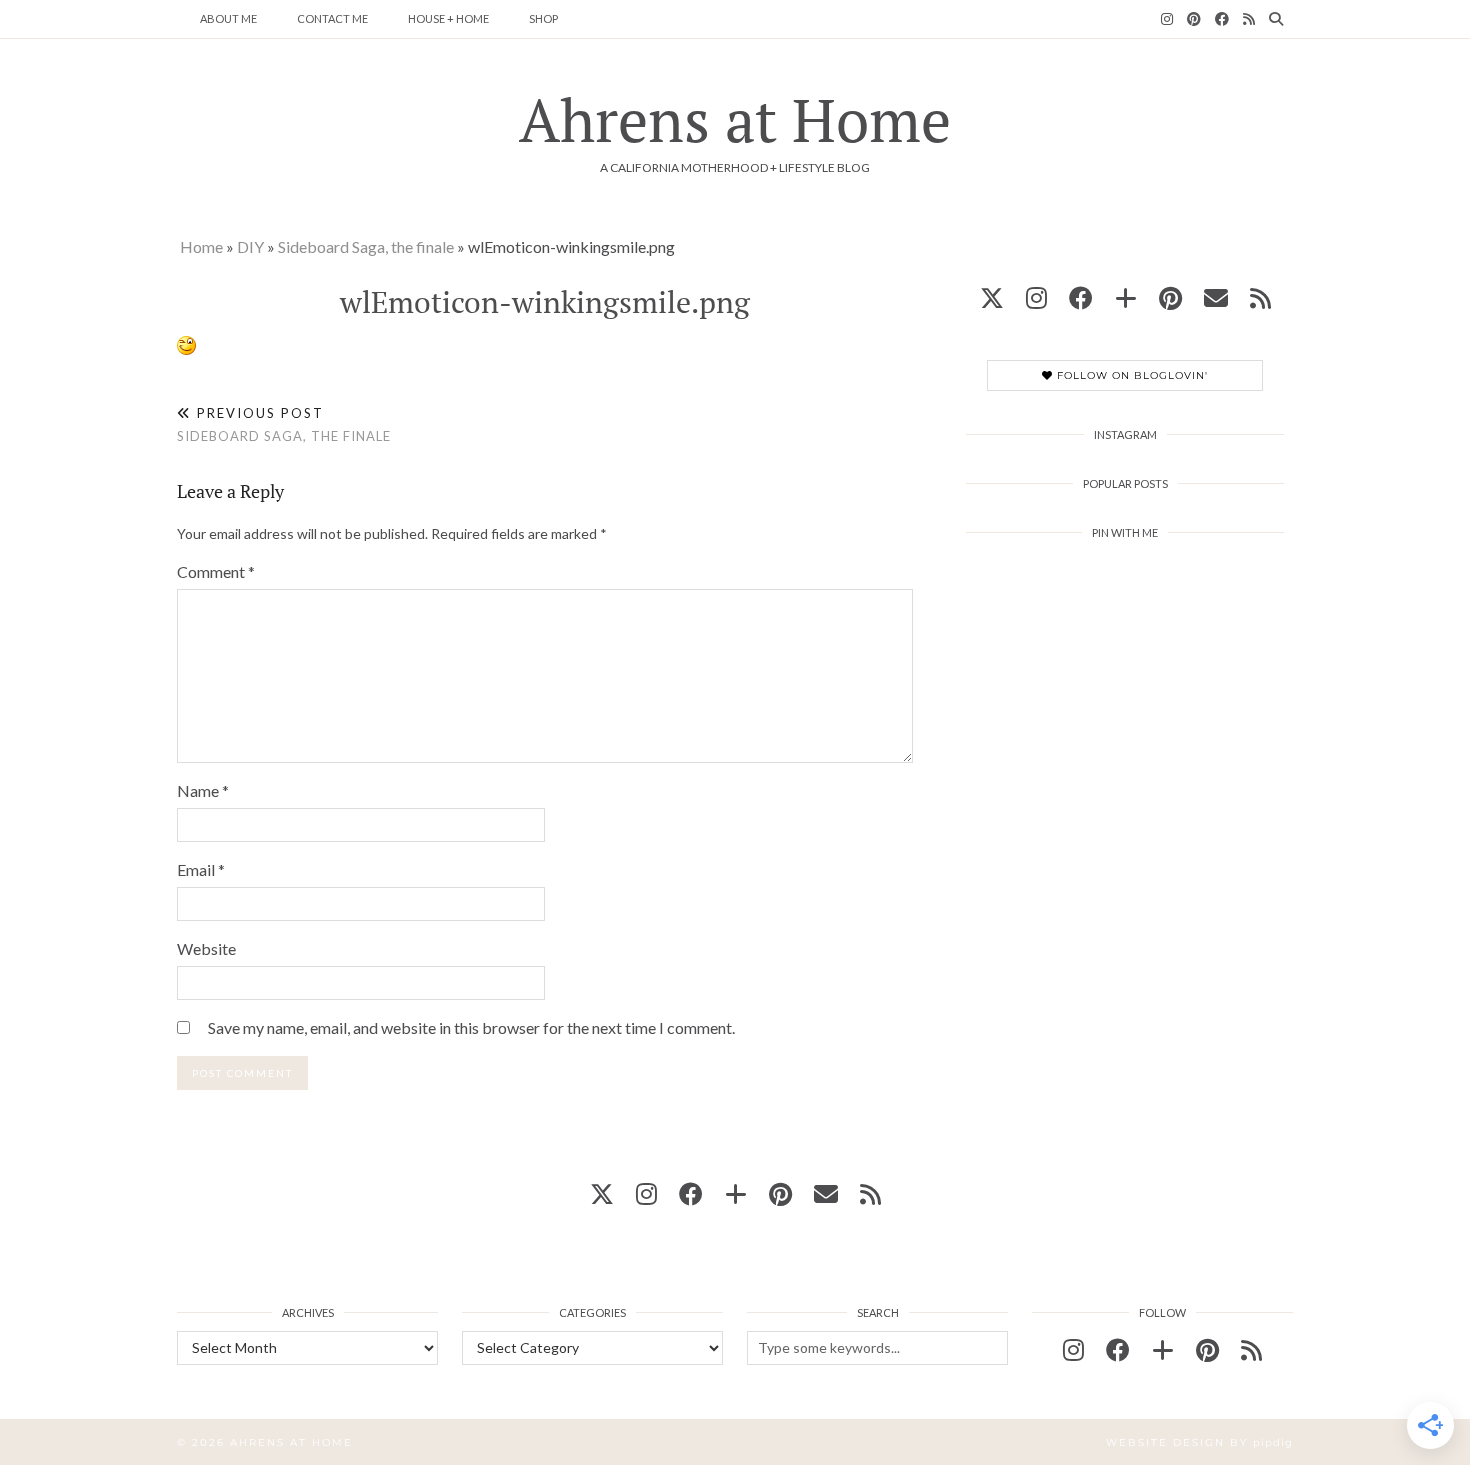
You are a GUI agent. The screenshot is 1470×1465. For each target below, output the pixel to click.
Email (201, 869)
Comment (216, 571)
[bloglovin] (1126, 297)
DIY (250, 246)
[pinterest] (1170, 297)
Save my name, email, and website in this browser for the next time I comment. (471, 1027)
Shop (543, 18)
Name (203, 790)
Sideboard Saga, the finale (366, 246)
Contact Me (332, 18)
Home (201, 246)
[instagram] (1036, 297)
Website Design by (1199, 1442)
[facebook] (1081, 297)
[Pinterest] (1194, 19)
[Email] (1216, 297)
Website (206, 948)
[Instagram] (1167, 19)
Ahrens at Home (735, 119)
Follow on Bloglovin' (1130, 375)
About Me (228, 18)
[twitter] (992, 297)
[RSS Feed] (1249, 19)
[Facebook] (1222, 19)
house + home (448, 18)
